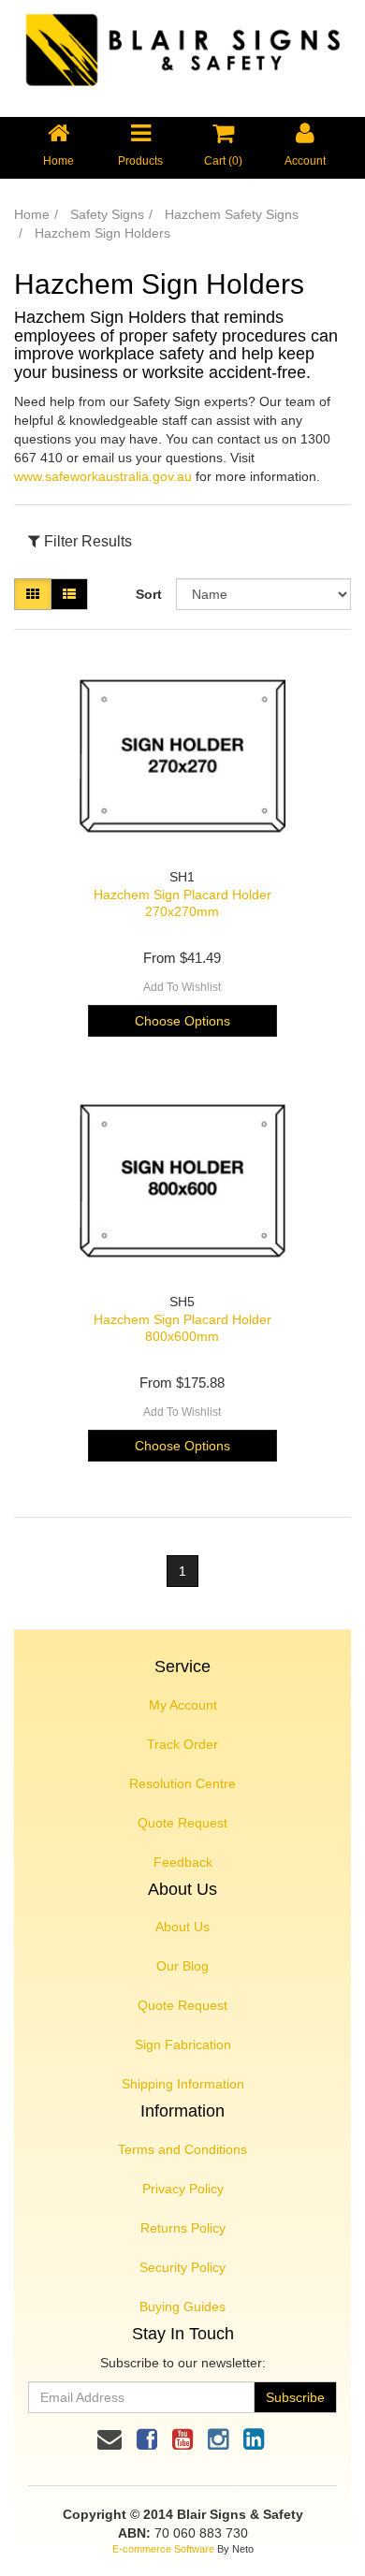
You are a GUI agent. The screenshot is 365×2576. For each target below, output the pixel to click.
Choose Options (182, 1021)
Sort (149, 594)
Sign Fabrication (183, 2045)
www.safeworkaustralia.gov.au (103, 476)
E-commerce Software (163, 2549)
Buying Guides (182, 2307)
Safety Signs (107, 214)
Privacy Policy (183, 2189)
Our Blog (182, 1966)
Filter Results (86, 541)
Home (32, 214)
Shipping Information (183, 2084)
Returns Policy (183, 2228)
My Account (183, 1705)
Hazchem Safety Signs (232, 214)
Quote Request (182, 1823)
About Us (182, 1927)
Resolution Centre (182, 1783)
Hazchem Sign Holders (102, 233)
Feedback (183, 1862)
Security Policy (182, 2267)
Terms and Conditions (182, 2149)
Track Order (182, 1744)
